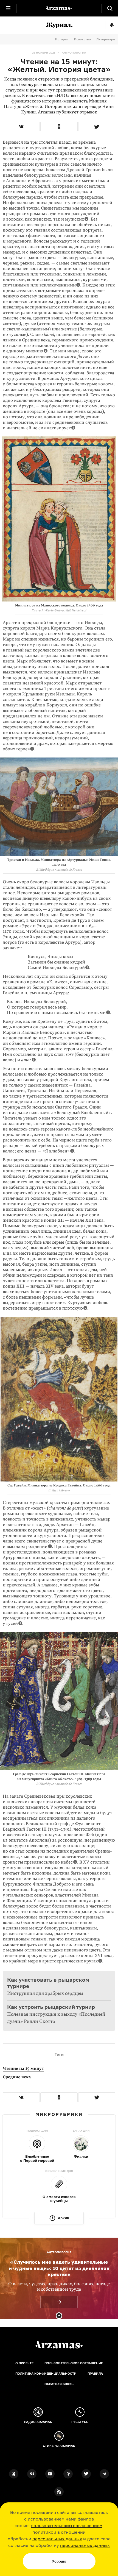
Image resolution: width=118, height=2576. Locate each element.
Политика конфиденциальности (46, 2374)
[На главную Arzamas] (59, 8)
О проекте (24, 2363)
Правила (95, 2374)
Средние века (17, 2077)
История (62, 39)
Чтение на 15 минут (23, 2068)
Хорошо (59, 2561)
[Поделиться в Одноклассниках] (59, 126)
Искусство (82, 39)
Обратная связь (59, 2384)
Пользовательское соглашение (74, 2363)
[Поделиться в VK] (21, 126)
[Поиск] (110, 8)
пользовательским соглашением (67, 2525)
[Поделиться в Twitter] (97, 126)
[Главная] (59, 2345)
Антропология (74, 52)
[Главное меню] (8, 8)
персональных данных (57, 2539)
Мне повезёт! (112, 25)
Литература (106, 39)
